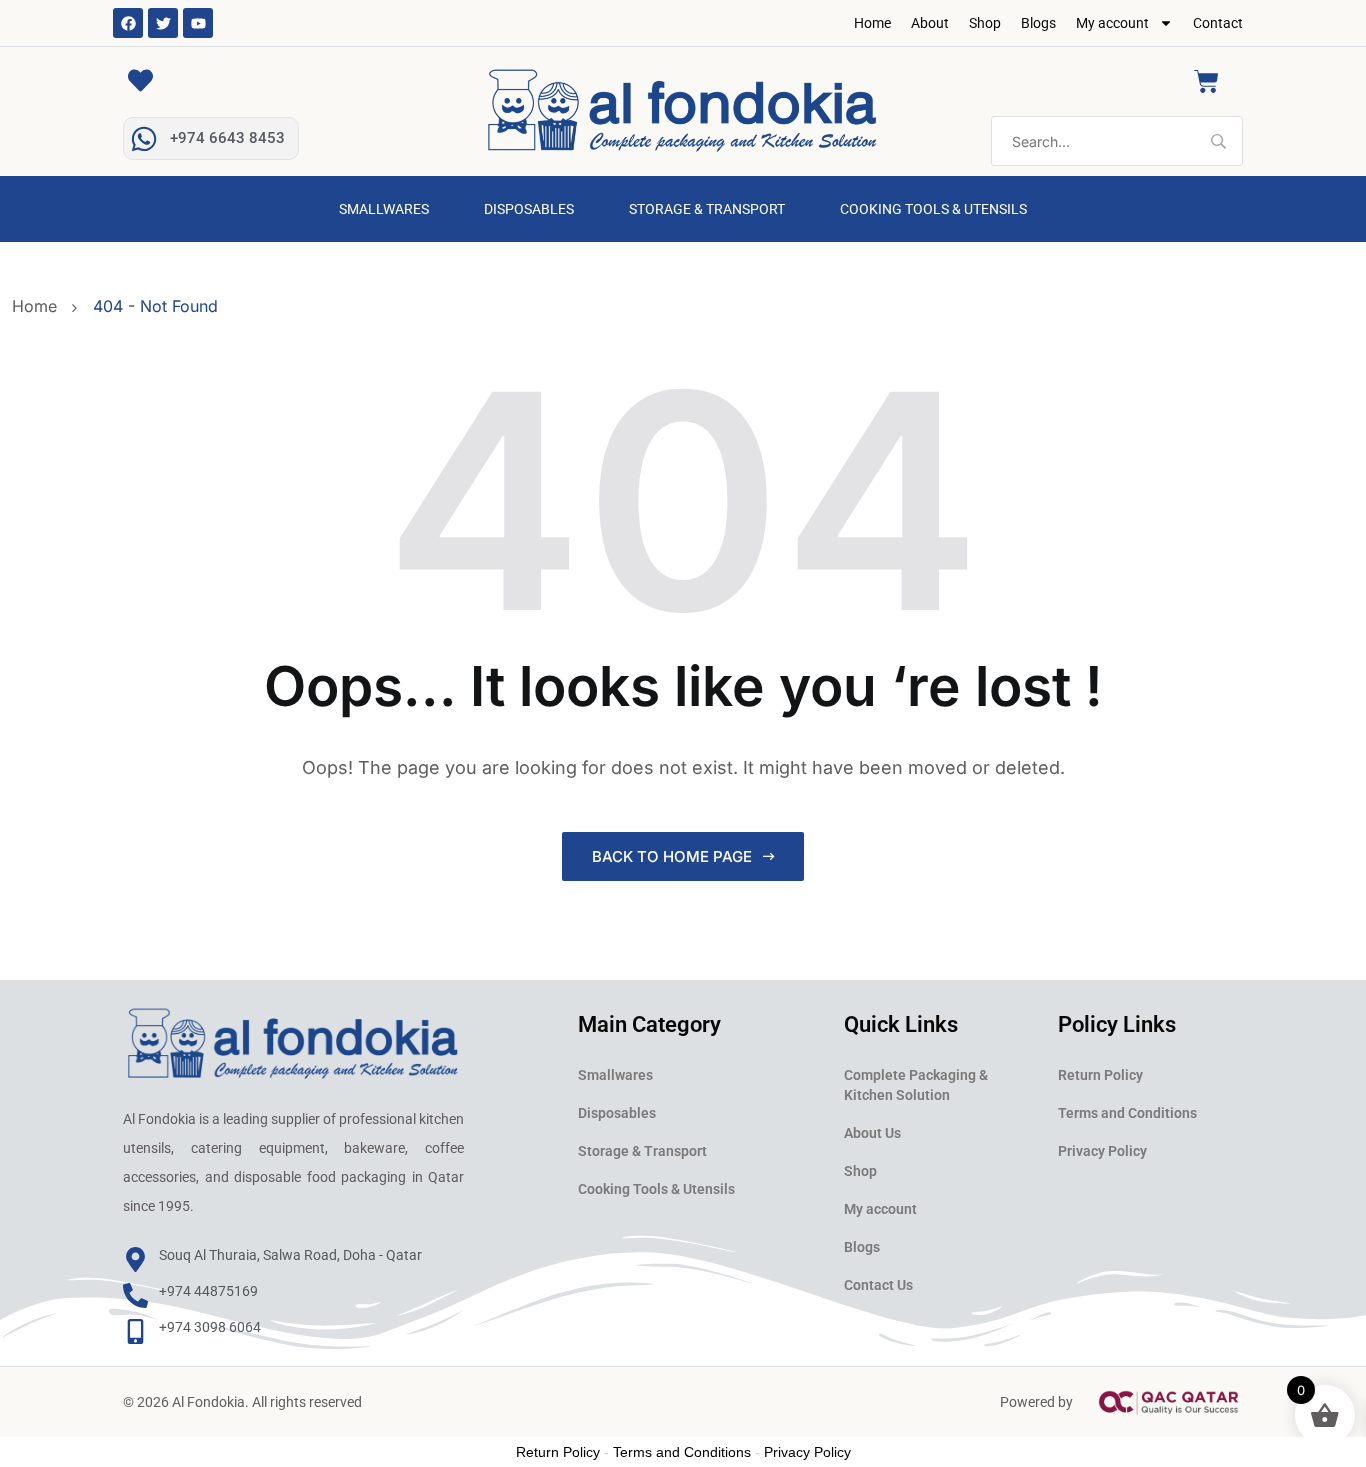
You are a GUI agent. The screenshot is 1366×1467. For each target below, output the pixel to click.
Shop (985, 23)
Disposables (529, 209)
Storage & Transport (707, 209)
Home (872, 23)
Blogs (1038, 23)
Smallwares (384, 209)
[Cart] (1206, 81)
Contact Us (878, 1285)
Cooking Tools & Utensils (933, 209)
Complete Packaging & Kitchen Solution (916, 1085)
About (930, 23)
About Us (872, 1133)
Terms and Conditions (1127, 1113)
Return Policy (1100, 1075)
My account (1112, 23)
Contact (1218, 23)
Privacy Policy (1102, 1151)
